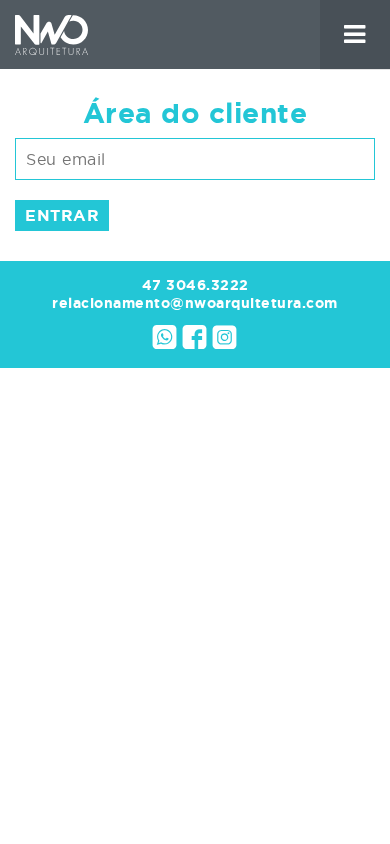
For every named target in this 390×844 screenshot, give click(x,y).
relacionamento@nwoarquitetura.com (195, 303)
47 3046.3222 (195, 285)
